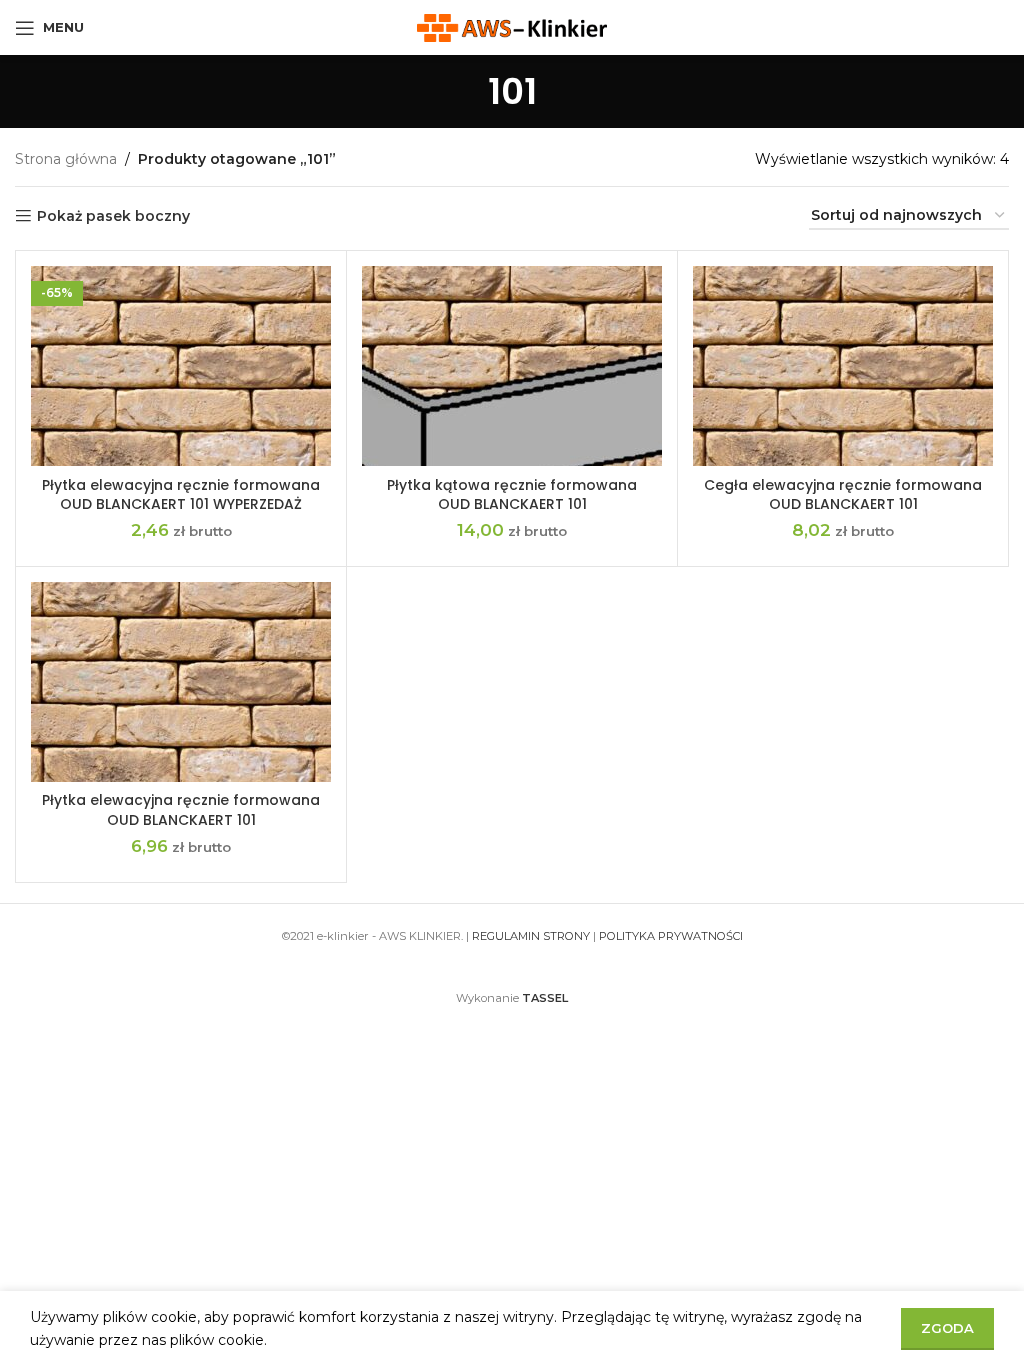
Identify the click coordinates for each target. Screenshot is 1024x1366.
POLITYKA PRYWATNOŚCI (671, 936)
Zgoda (947, 1328)
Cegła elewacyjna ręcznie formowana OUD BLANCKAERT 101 (843, 495)
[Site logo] (512, 26)
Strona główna (66, 159)
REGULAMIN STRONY (531, 936)
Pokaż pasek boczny (113, 216)
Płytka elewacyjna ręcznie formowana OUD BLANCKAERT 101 (181, 810)
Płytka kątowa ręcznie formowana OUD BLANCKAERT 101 (512, 495)
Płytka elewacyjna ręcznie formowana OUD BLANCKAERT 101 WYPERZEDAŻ (181, 495)
